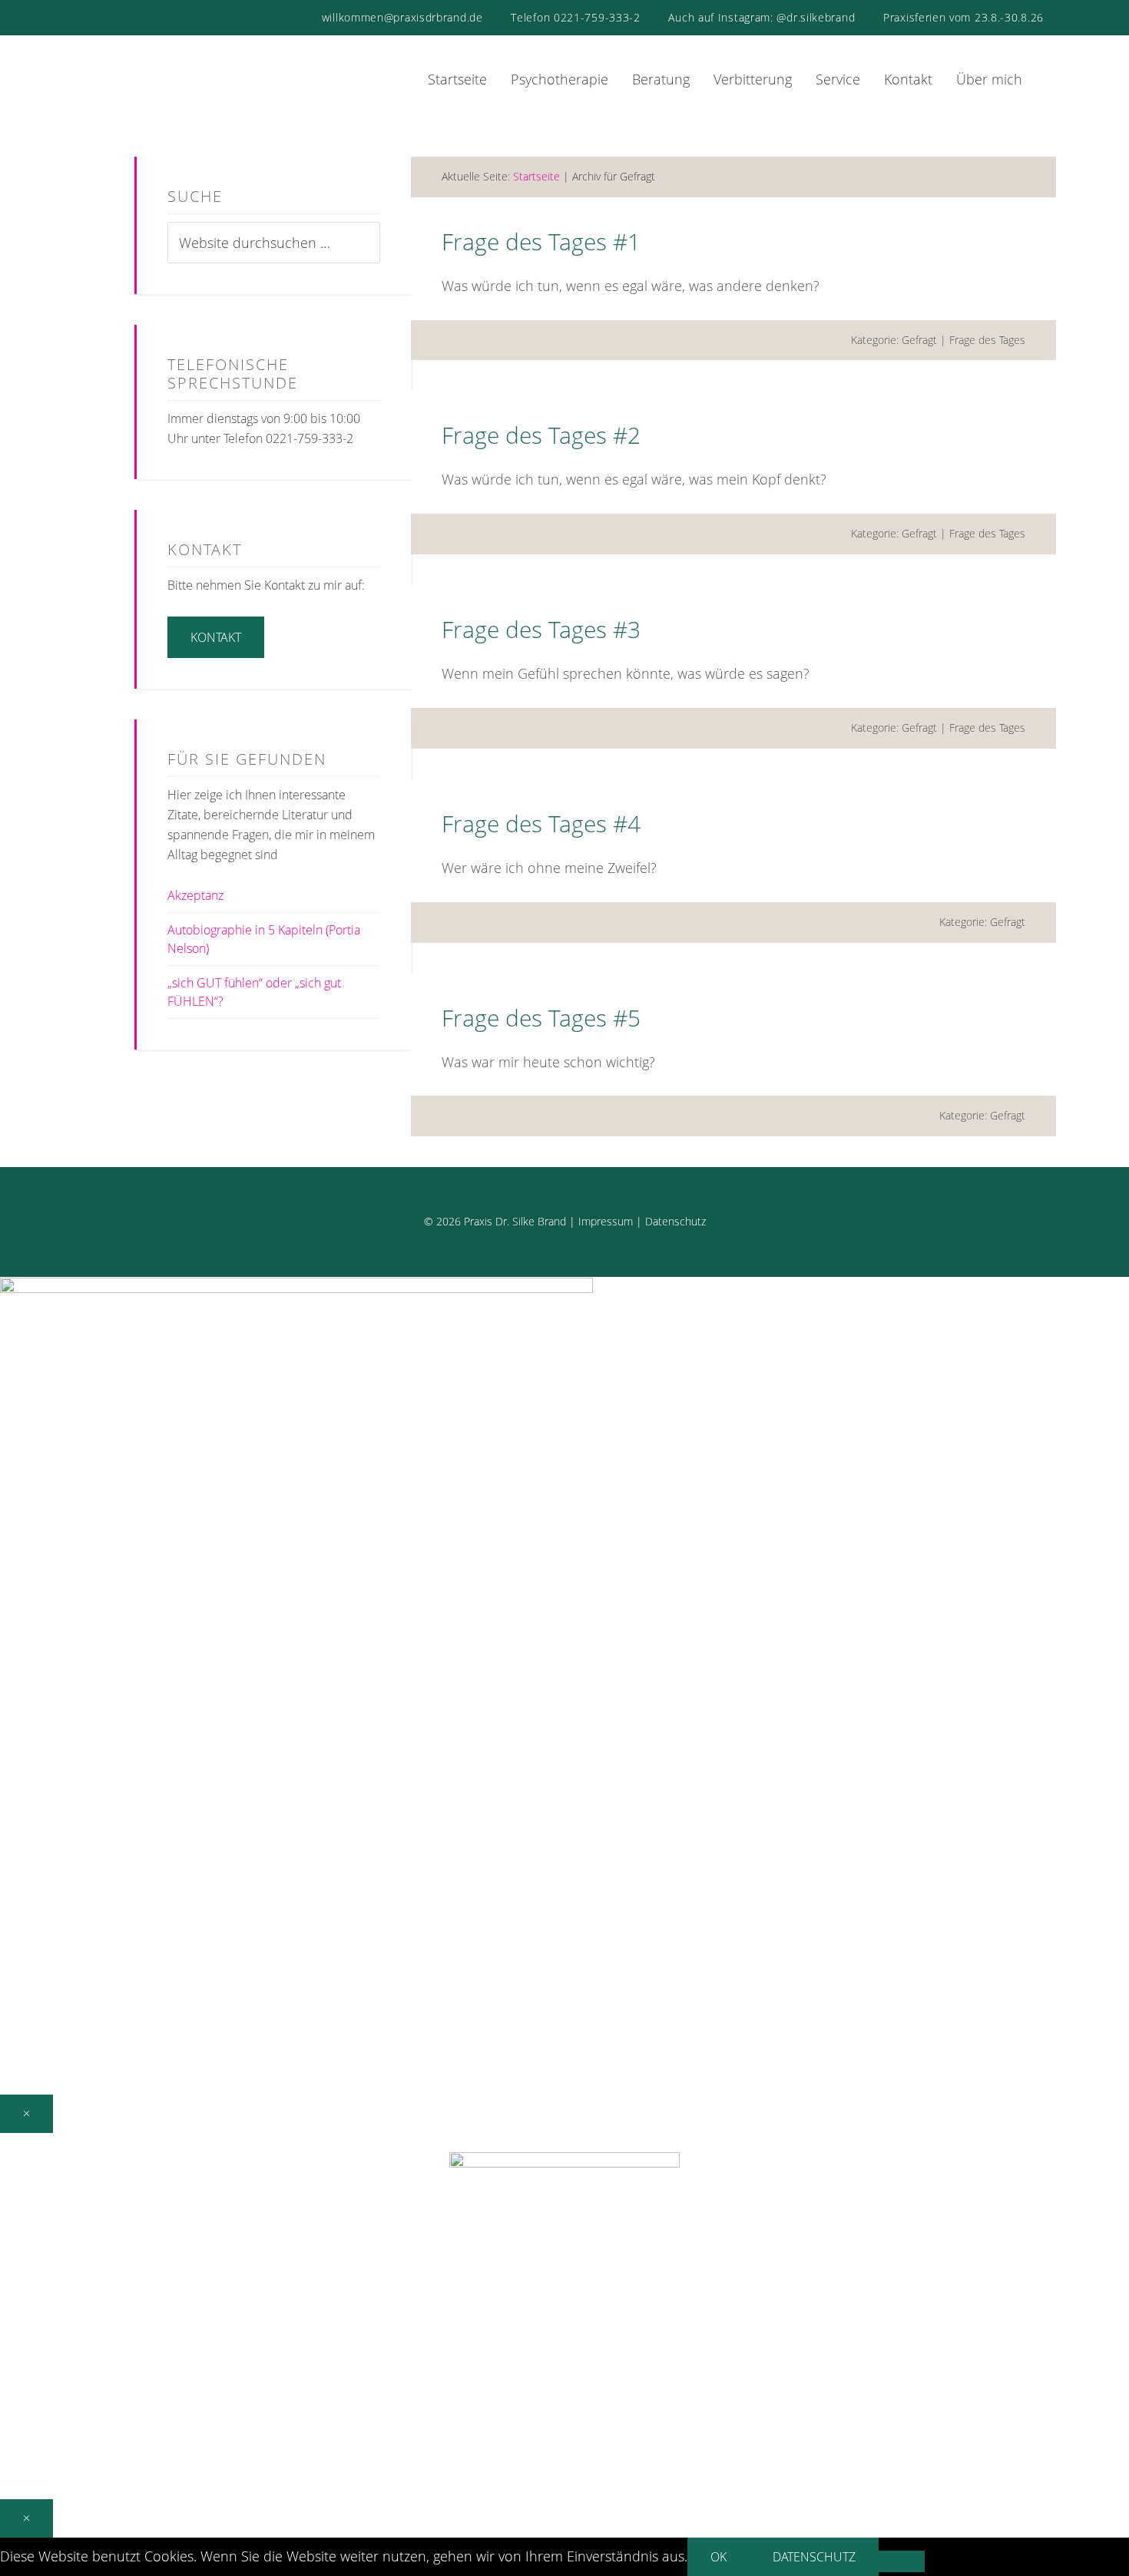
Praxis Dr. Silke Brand (196, 68)
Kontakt (216, 637)
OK (718, 2557)
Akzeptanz (195, 895)
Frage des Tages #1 (541, 241)
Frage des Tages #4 (541, 823)
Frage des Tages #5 (541, 1018)
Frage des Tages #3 (541, 629)
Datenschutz (675, 1221)
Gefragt (919, 340)
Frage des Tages (987, 340)
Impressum (606, 1221)
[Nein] (902, 2561)
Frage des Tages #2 (541, 435)
